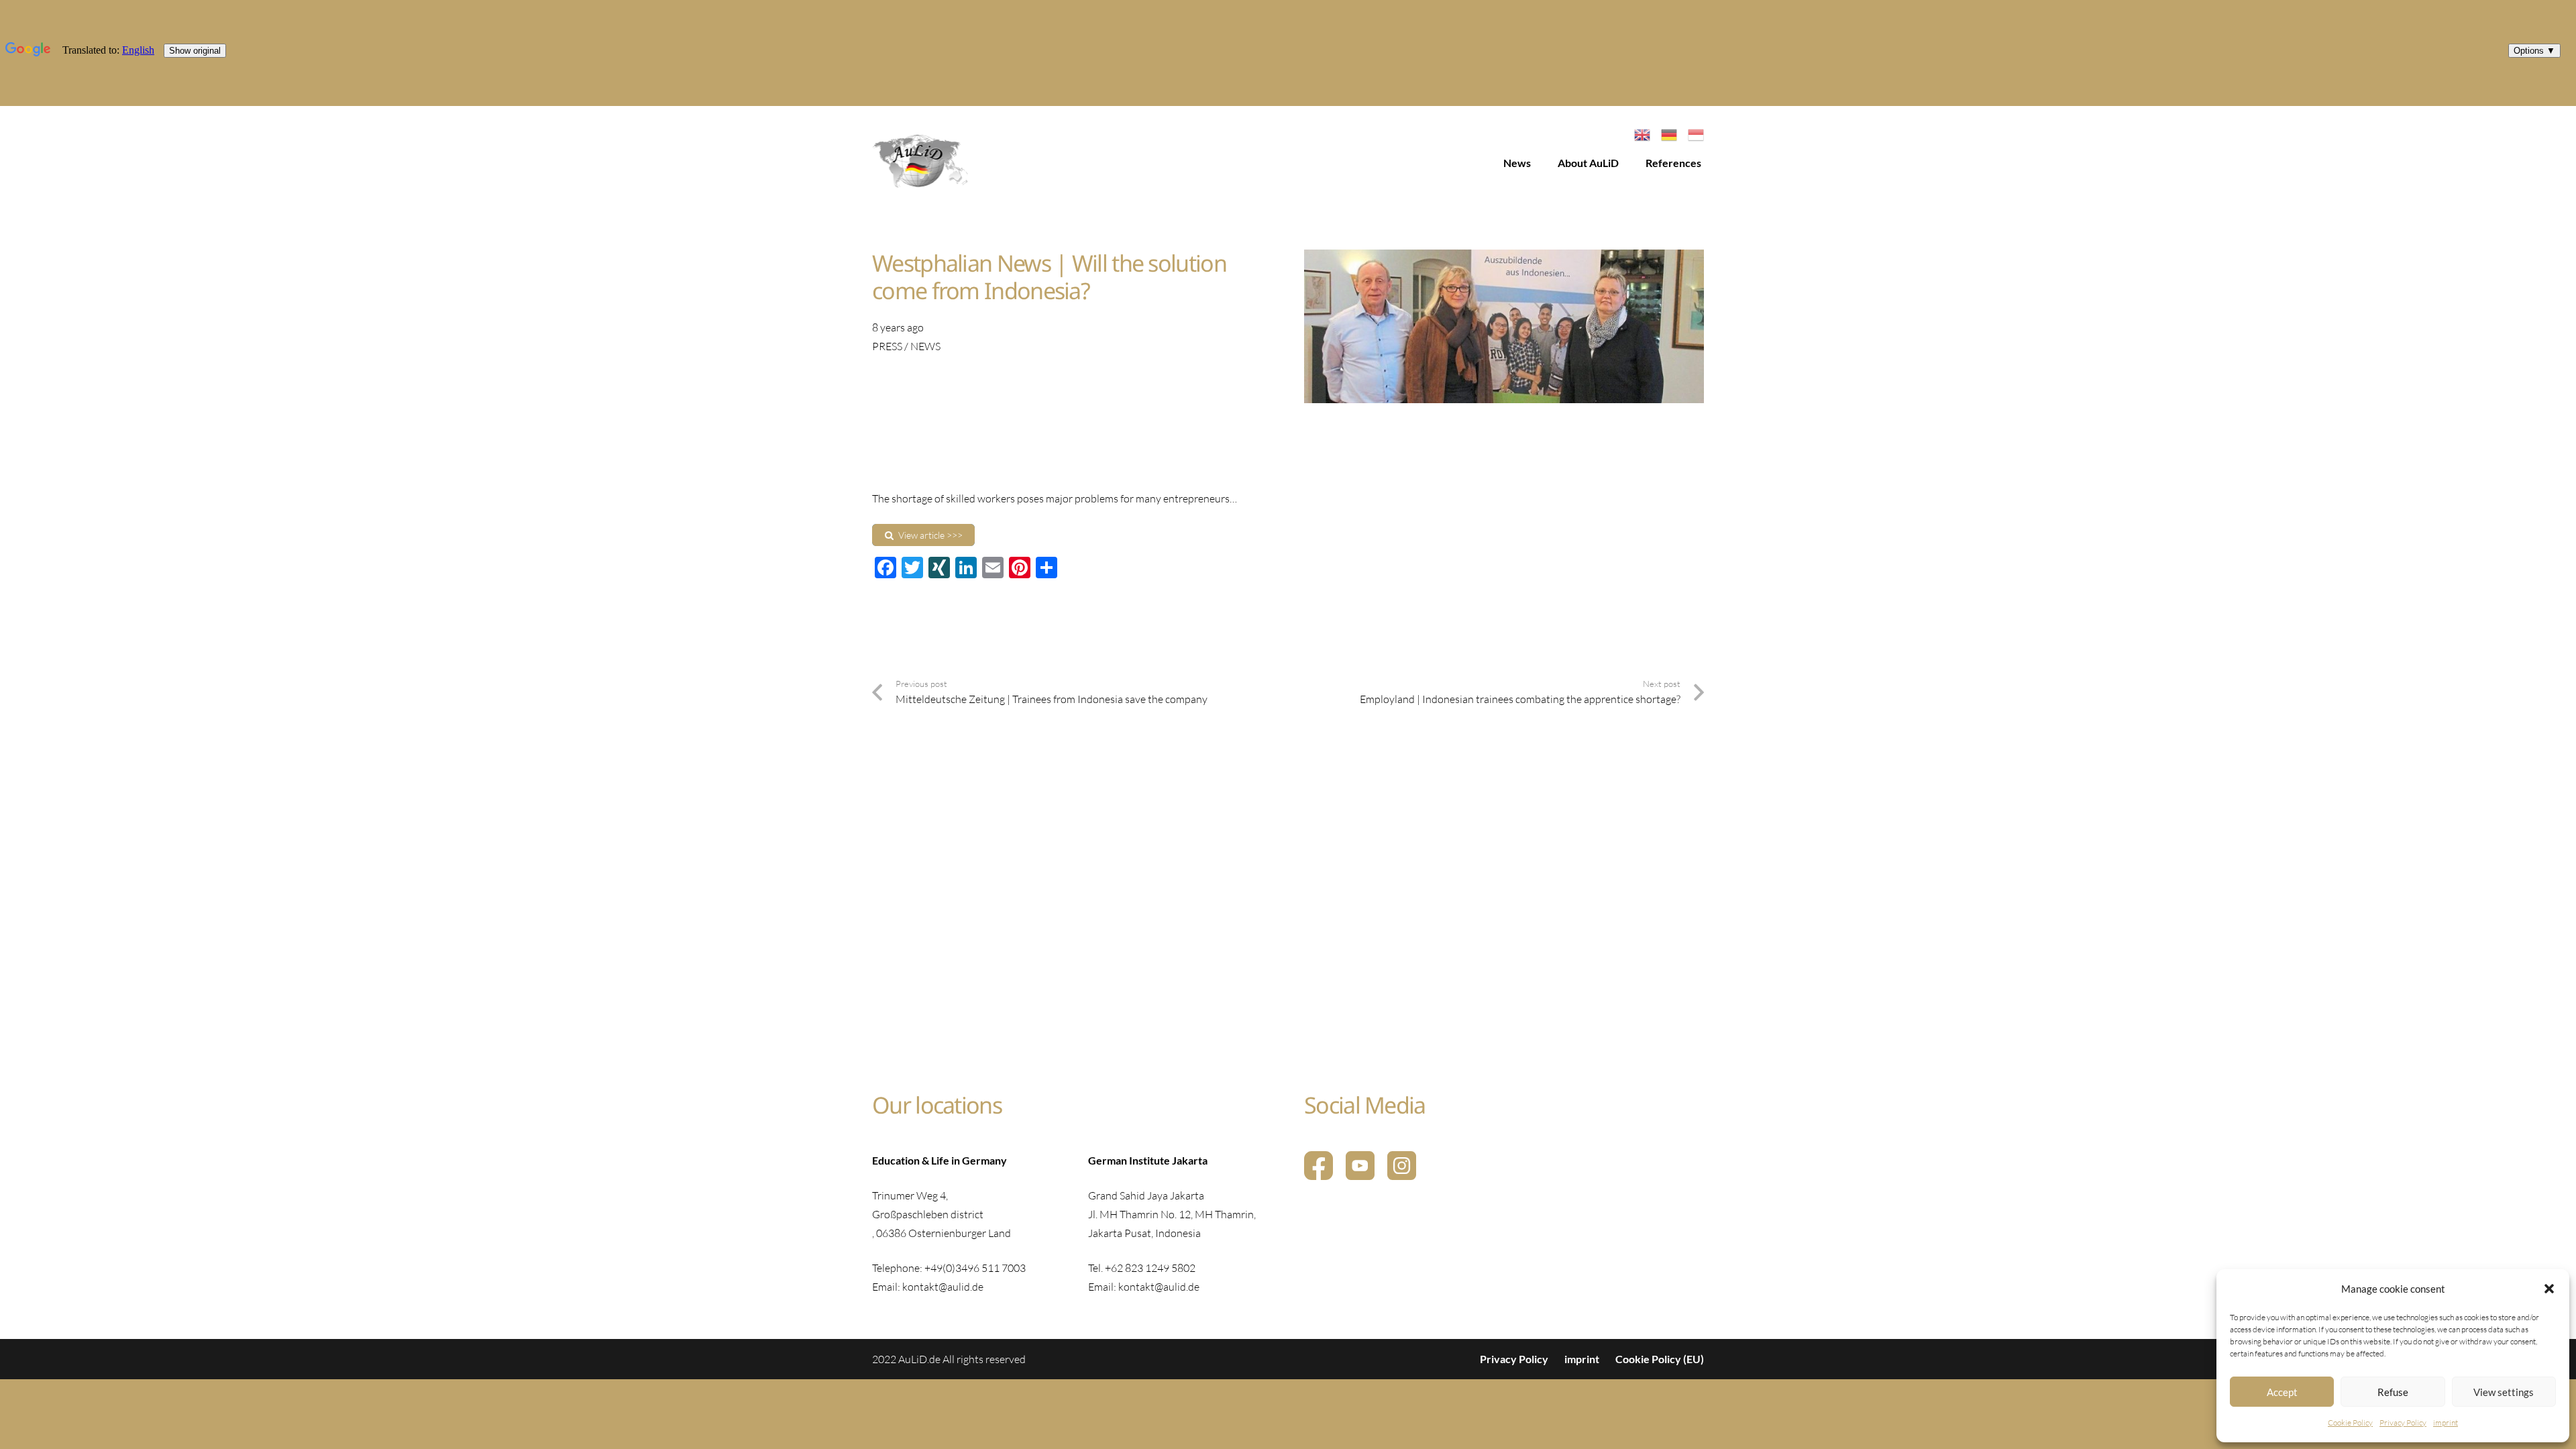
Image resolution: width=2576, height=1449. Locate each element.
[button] (2549, 1289)
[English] (1642, 133)
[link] (921, 163)
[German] (1669, 133)
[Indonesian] (1696, 133)
